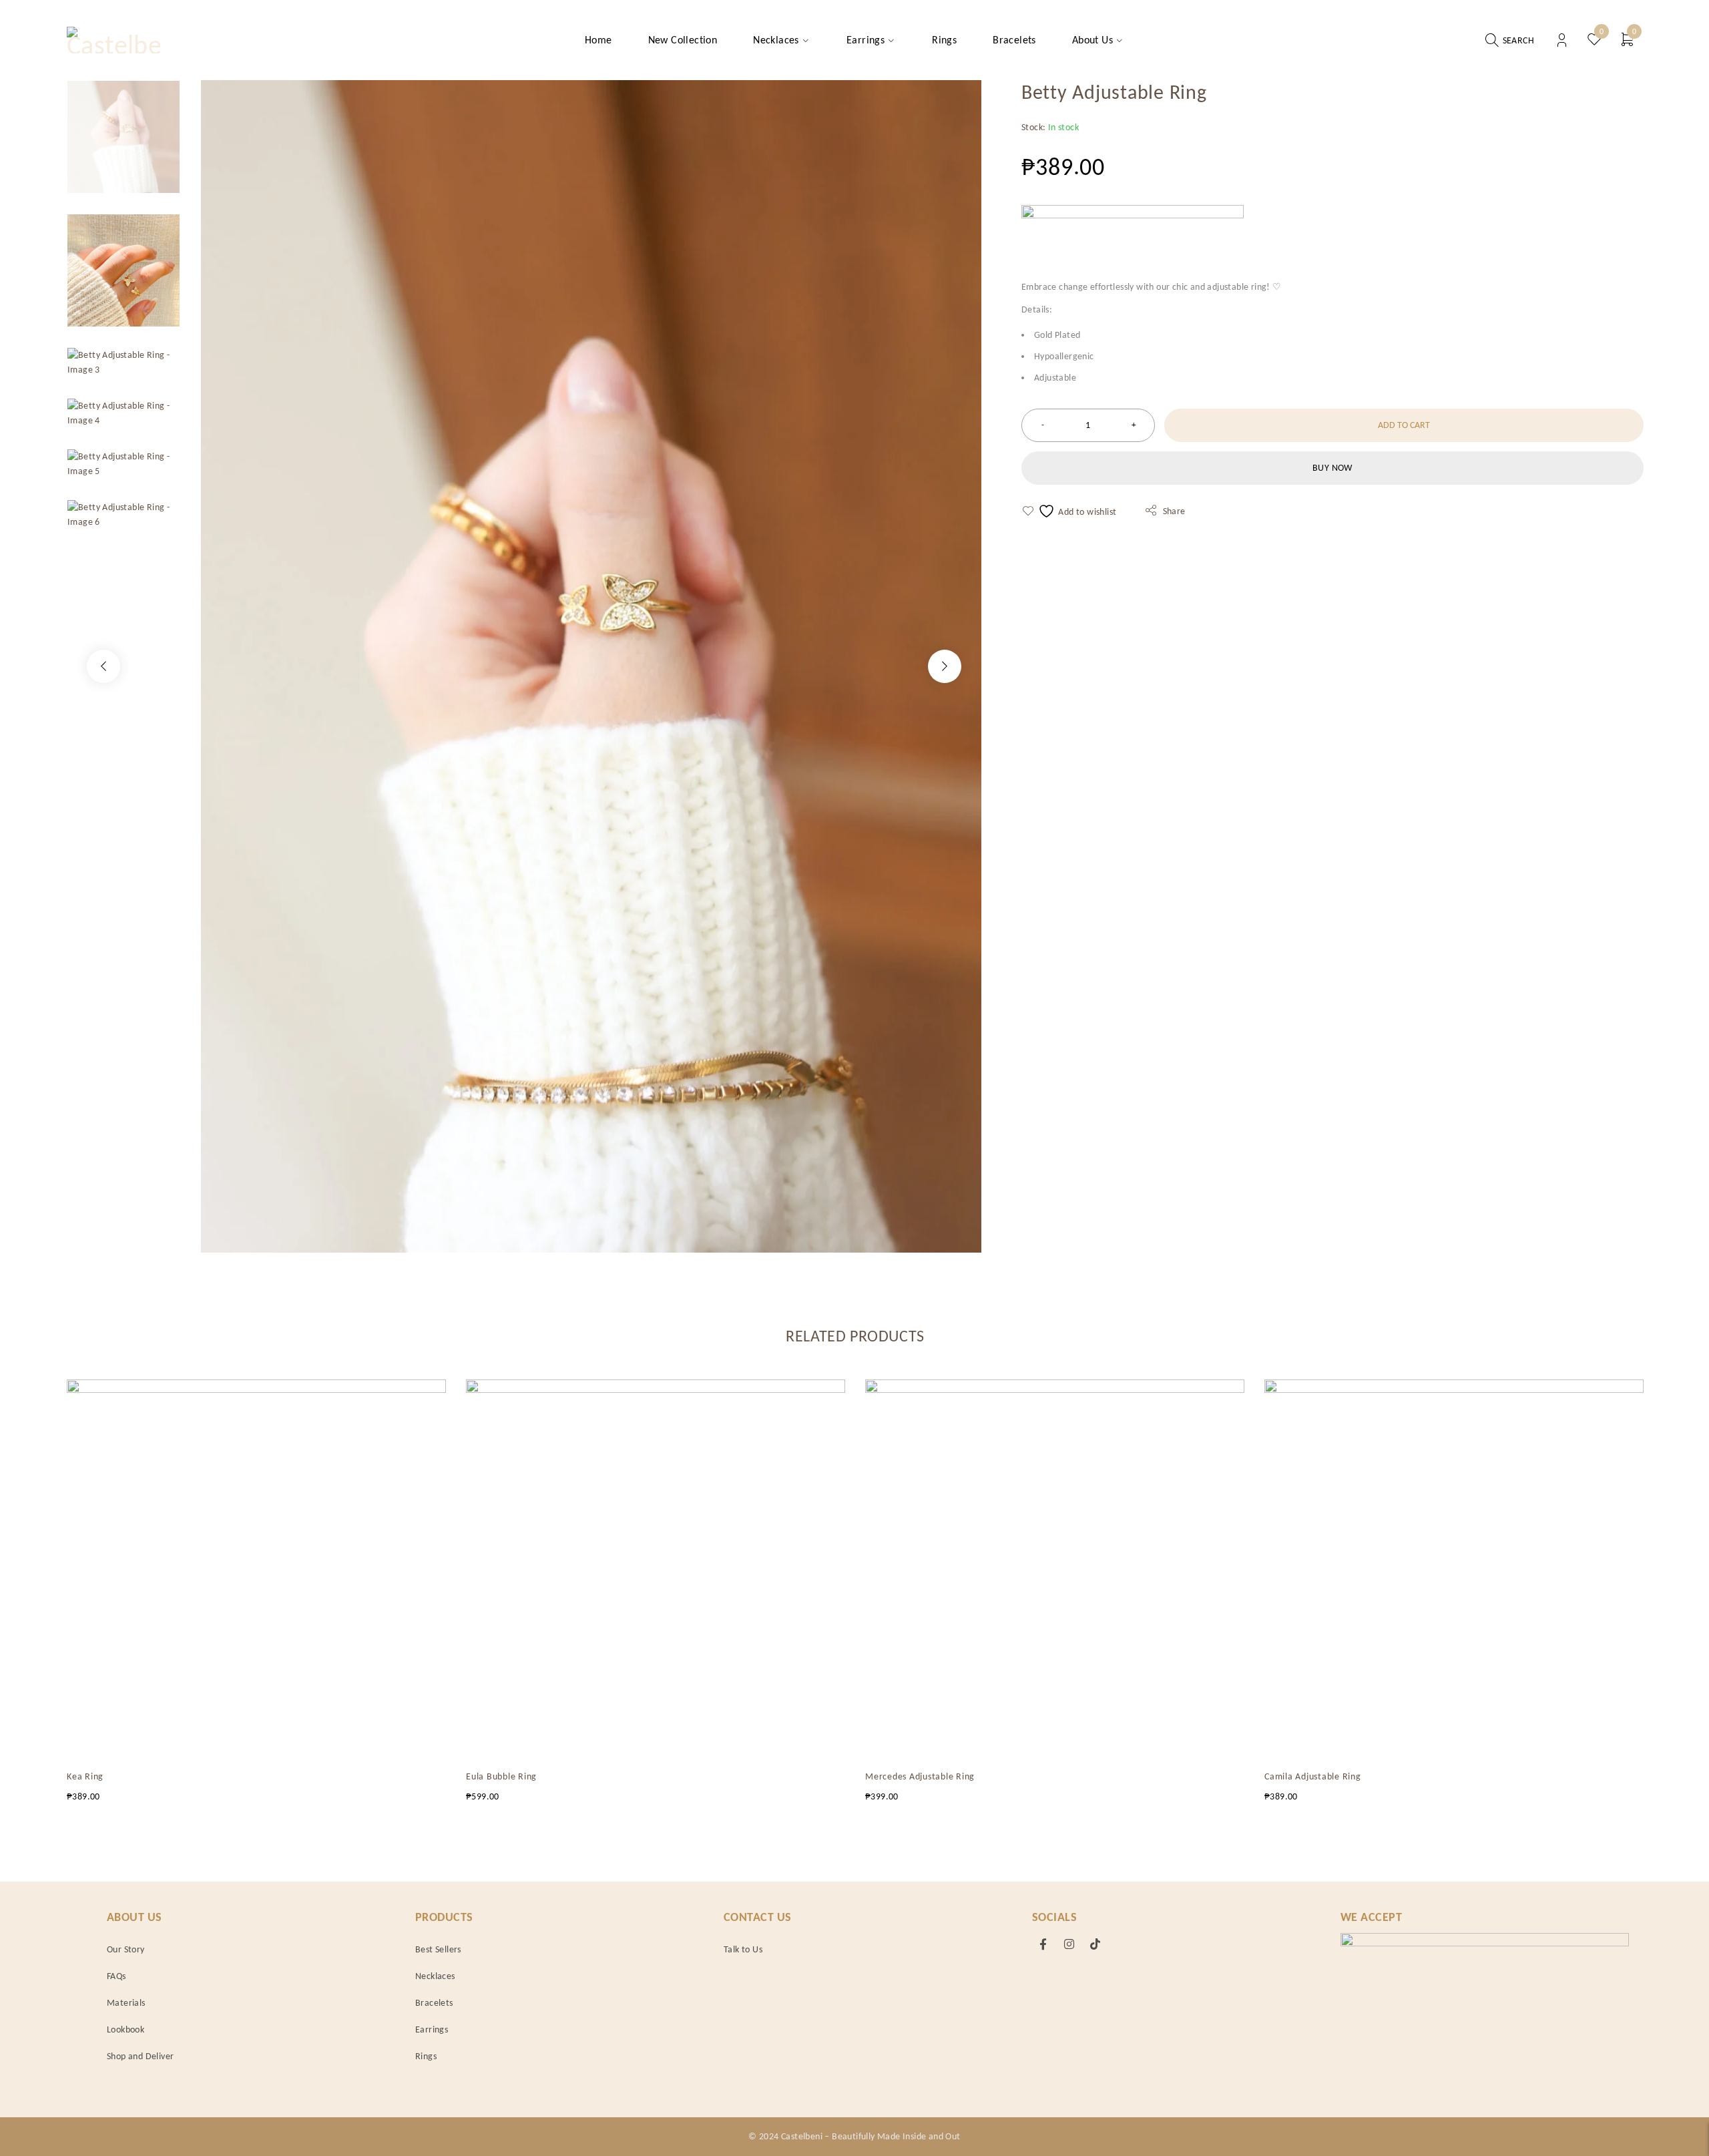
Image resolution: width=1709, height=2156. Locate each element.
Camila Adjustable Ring (1313, 1776)
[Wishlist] (1070, 511)
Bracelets (434, 2003)
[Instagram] (1069, 1944)
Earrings (432, 2029)
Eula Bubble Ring (501, 1776)
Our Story (126, 1949)
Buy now (1332, 468)
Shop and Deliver (140, 2056)
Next (945, 666)
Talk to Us (743, 1949)
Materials (126, 2003)
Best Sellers (438, 1949)
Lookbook (126, 2029)
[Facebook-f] (1043, 1944)
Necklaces (435, 1976)
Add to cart (1404, 425)
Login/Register (1562, 40)
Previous (103, 666)
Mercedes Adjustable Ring (920, 1776)
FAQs (116, 1976)
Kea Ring (85, 1776)
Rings (426, 2056)
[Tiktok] (1095, 1944)
